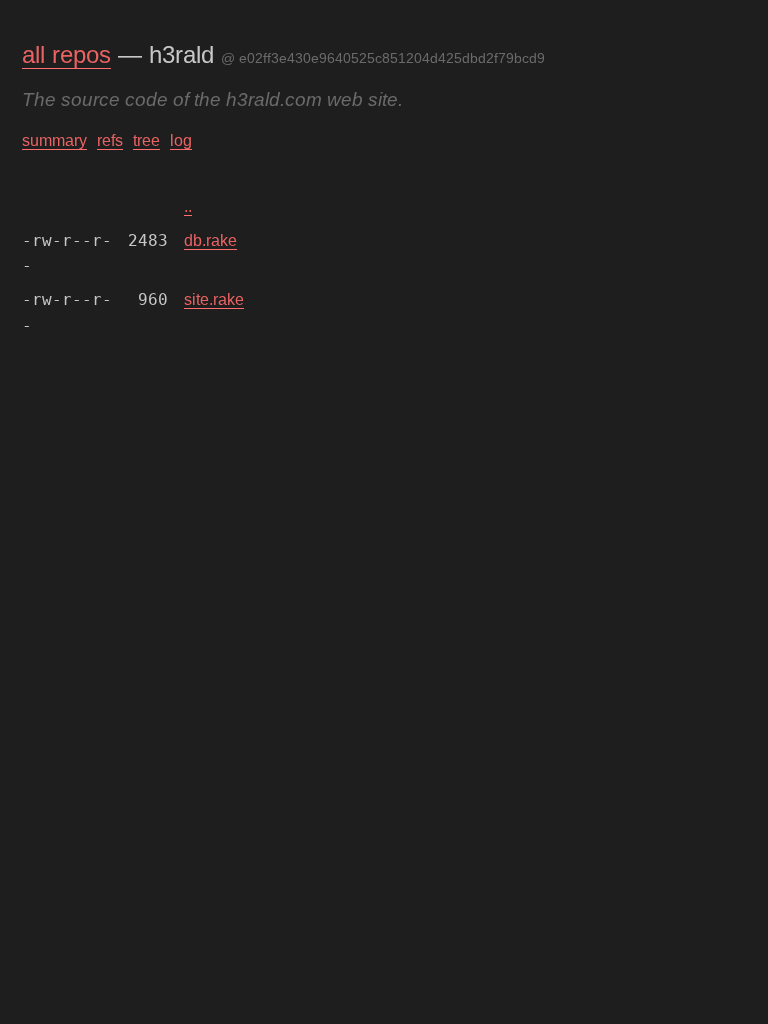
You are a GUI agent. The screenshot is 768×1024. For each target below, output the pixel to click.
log (181, 140)
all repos (66, 54)
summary (54, 140)
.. (188, 206)
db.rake (210, 240)
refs (110, 140)
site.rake (214, 299)
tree (146, 140)
